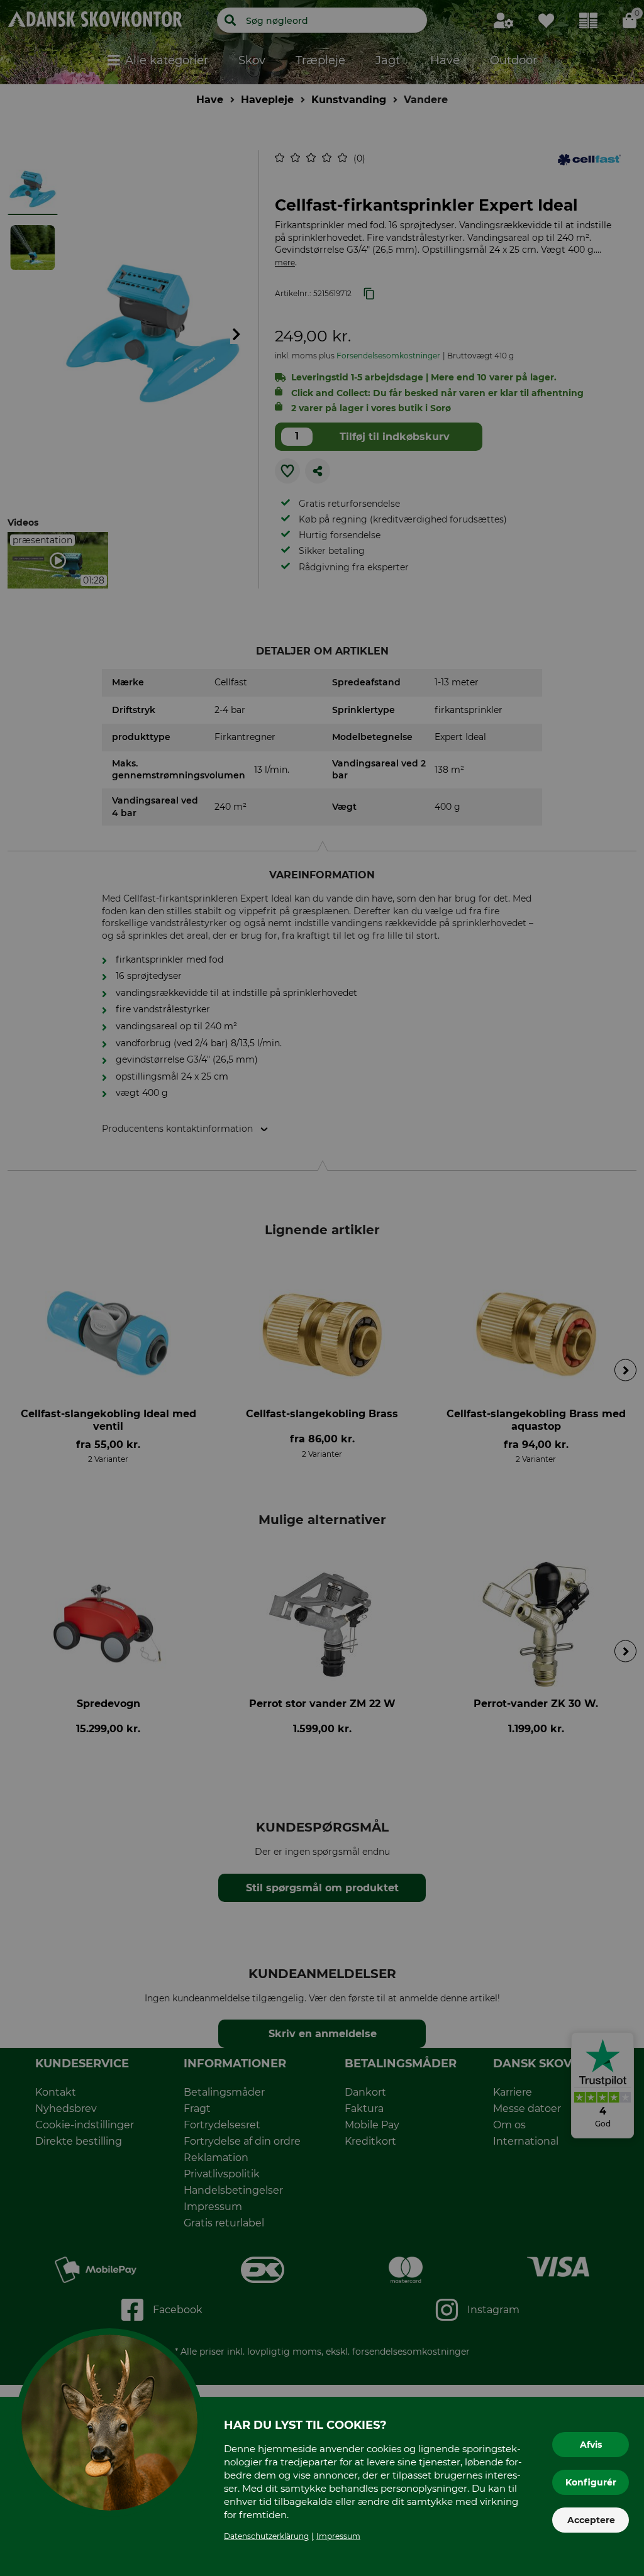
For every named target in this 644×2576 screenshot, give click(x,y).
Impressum (338, 2536)
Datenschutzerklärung (266, 2536)
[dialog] (322, 1288)
